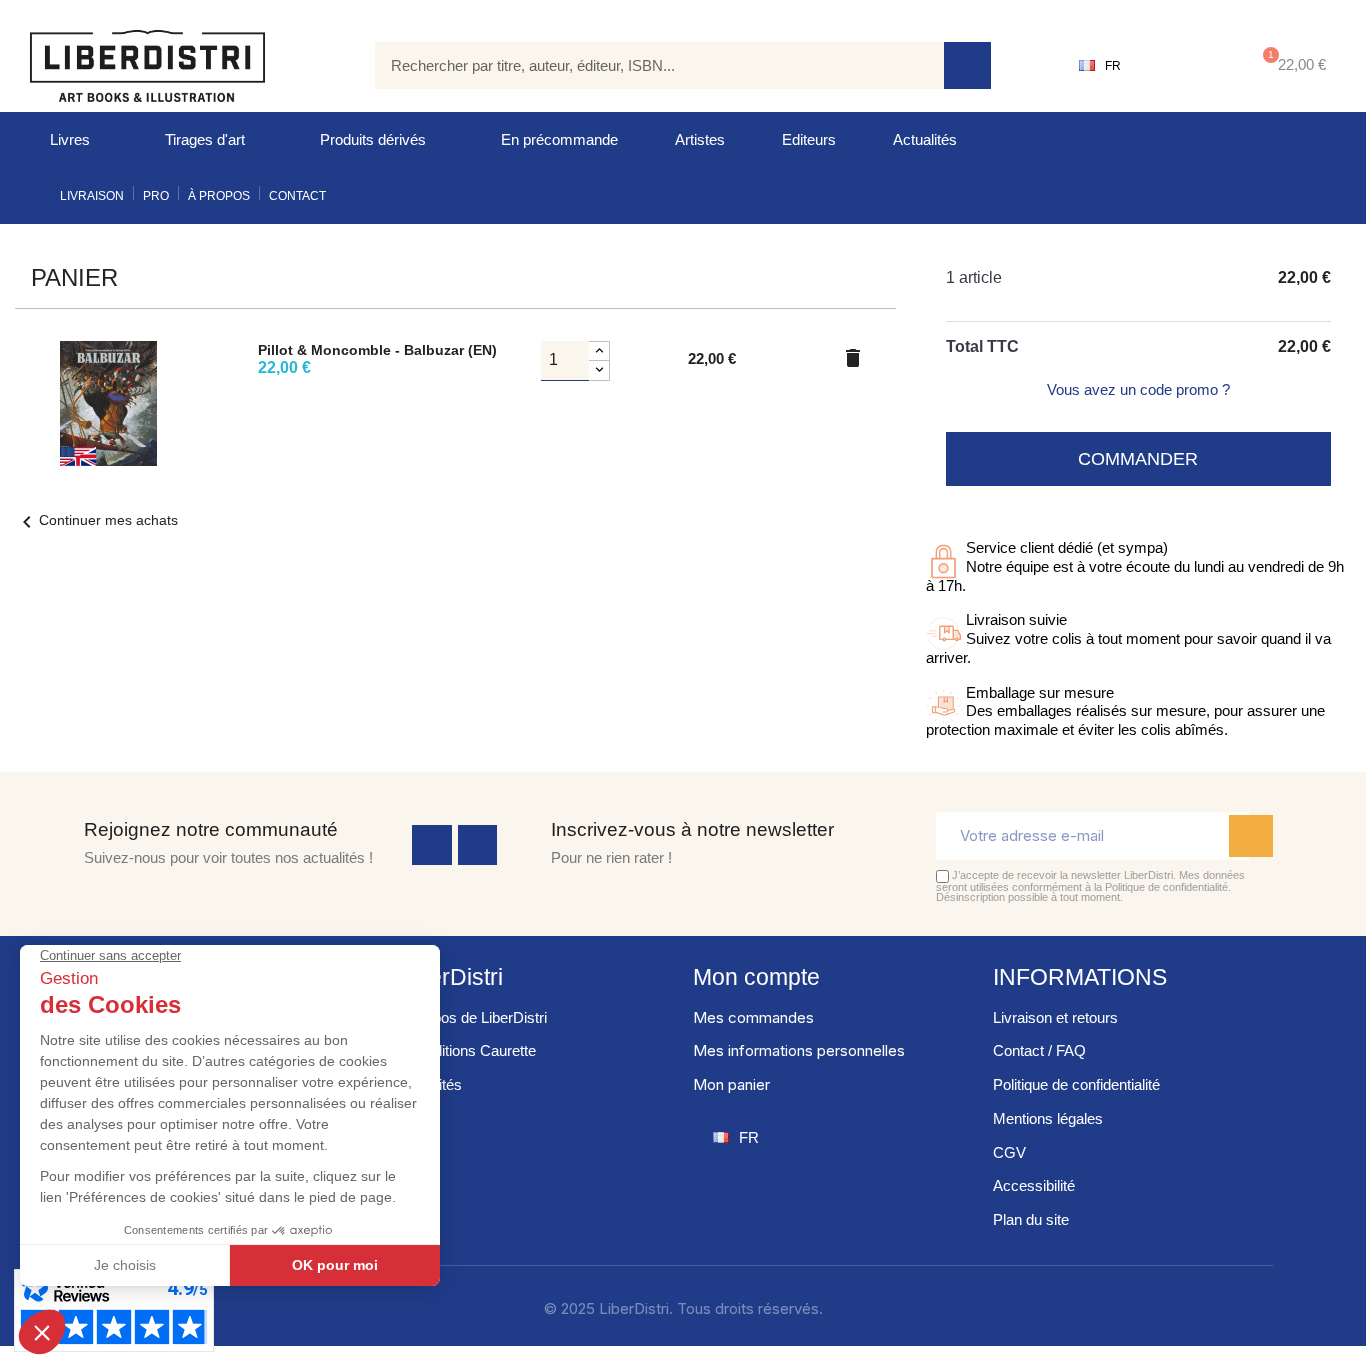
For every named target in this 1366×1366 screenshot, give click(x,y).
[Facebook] (432, 845)
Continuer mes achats (96, 520)
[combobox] (645, 65)
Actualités (925, 139)
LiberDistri (450, 977)
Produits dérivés (373, 139)
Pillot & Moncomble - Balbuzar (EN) (377, 350)
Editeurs (809, 139)
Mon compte (756, 977)
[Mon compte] (1183, 66)
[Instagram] (478, 845)
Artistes (700, 139)
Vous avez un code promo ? (1138, 389)
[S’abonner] (1251, 836)
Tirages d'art (205, 139)
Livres (70, 139)
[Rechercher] (967, 65)
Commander (1138, 459)
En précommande (559, 139)
